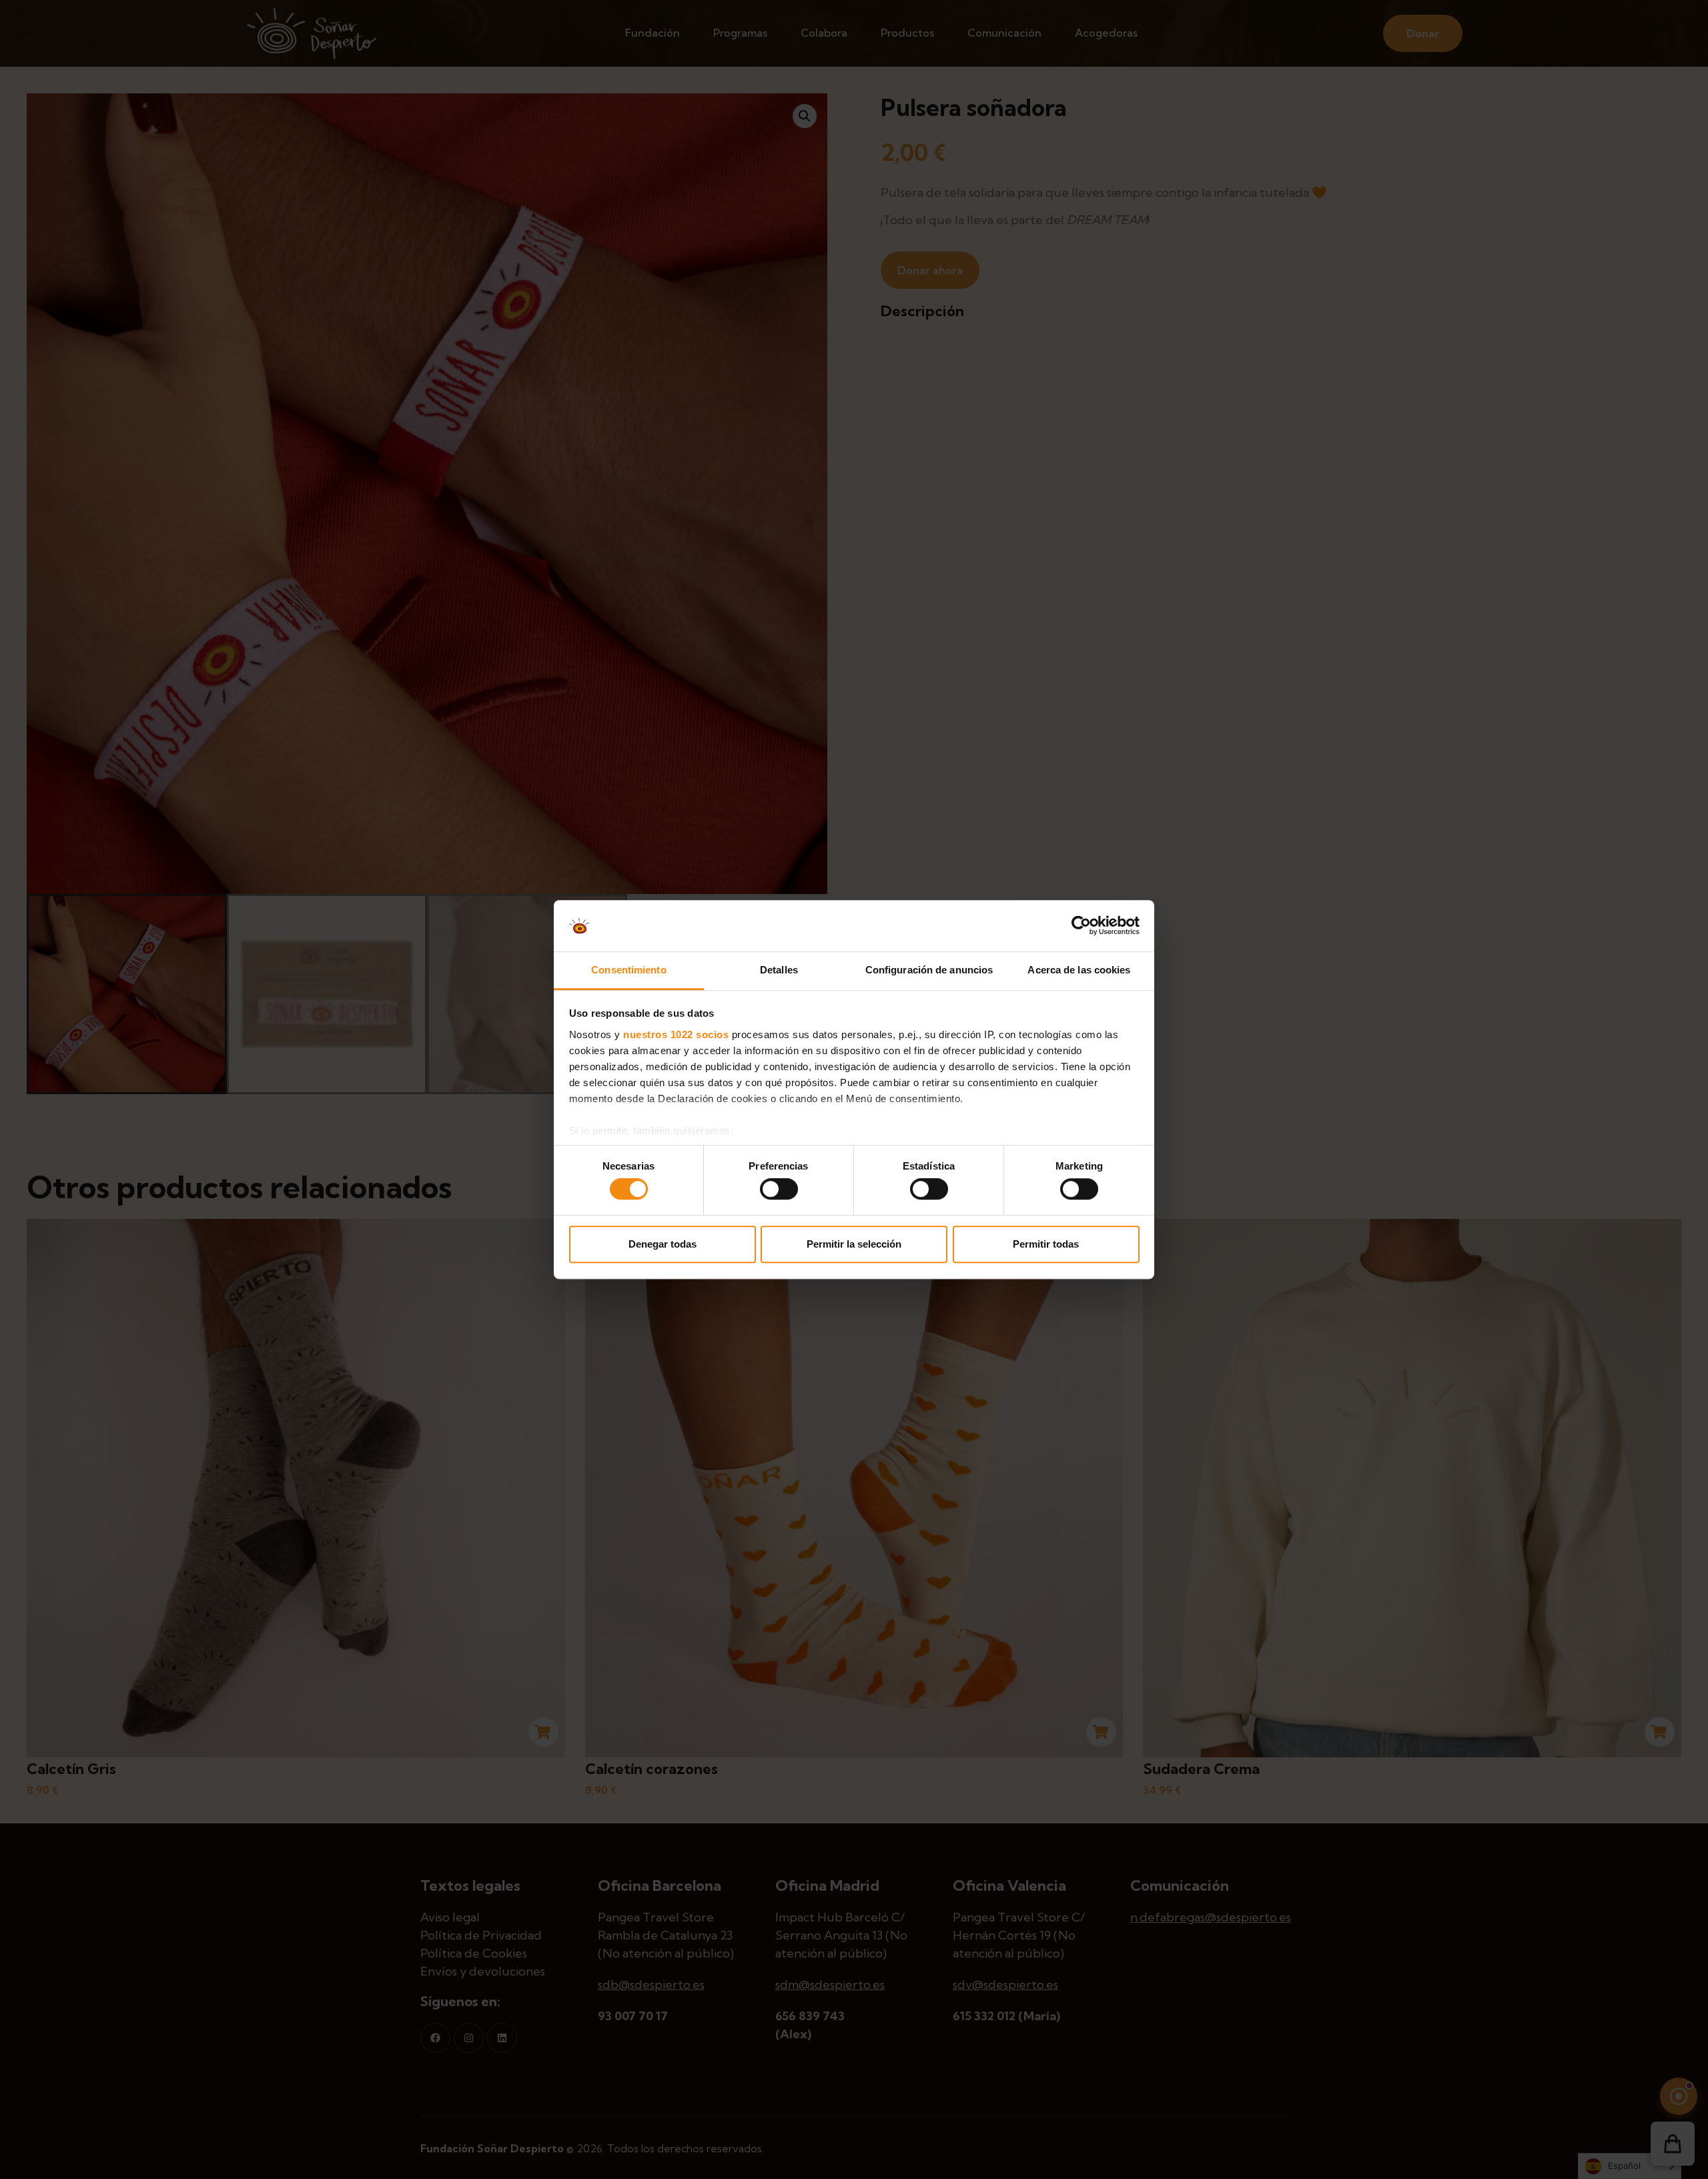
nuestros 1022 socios (676, 1034)
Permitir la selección (854, 1244)
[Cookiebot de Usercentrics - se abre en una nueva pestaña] (1081, 926)
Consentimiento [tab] (628, 970)
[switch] (779, 1189)
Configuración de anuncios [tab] (929, 970)
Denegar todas (663, 1244)
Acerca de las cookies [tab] (1079, 970)
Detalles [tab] (779, 970)
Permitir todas (1046, 1244)
